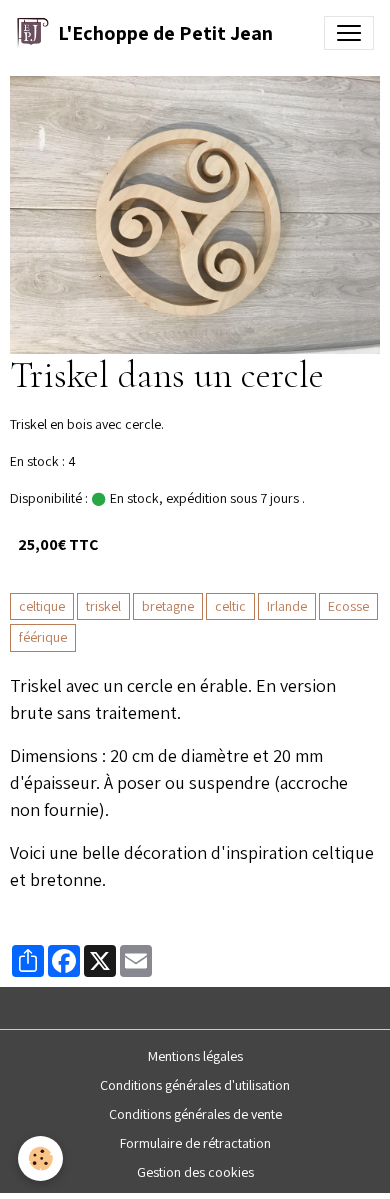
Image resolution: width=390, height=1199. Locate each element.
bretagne (168, 606)
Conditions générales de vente (195, 1114)
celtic (230, 606)
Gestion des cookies (195, 1172)
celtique (42, 606)
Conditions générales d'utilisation (195, 1085)
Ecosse (348, 606)
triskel (103, 606)
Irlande (287, 606)
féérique (43, 637)
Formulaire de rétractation (195, 1143)
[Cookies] (40, 1158)
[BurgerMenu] (349, 33)
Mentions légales (195, 1056)
